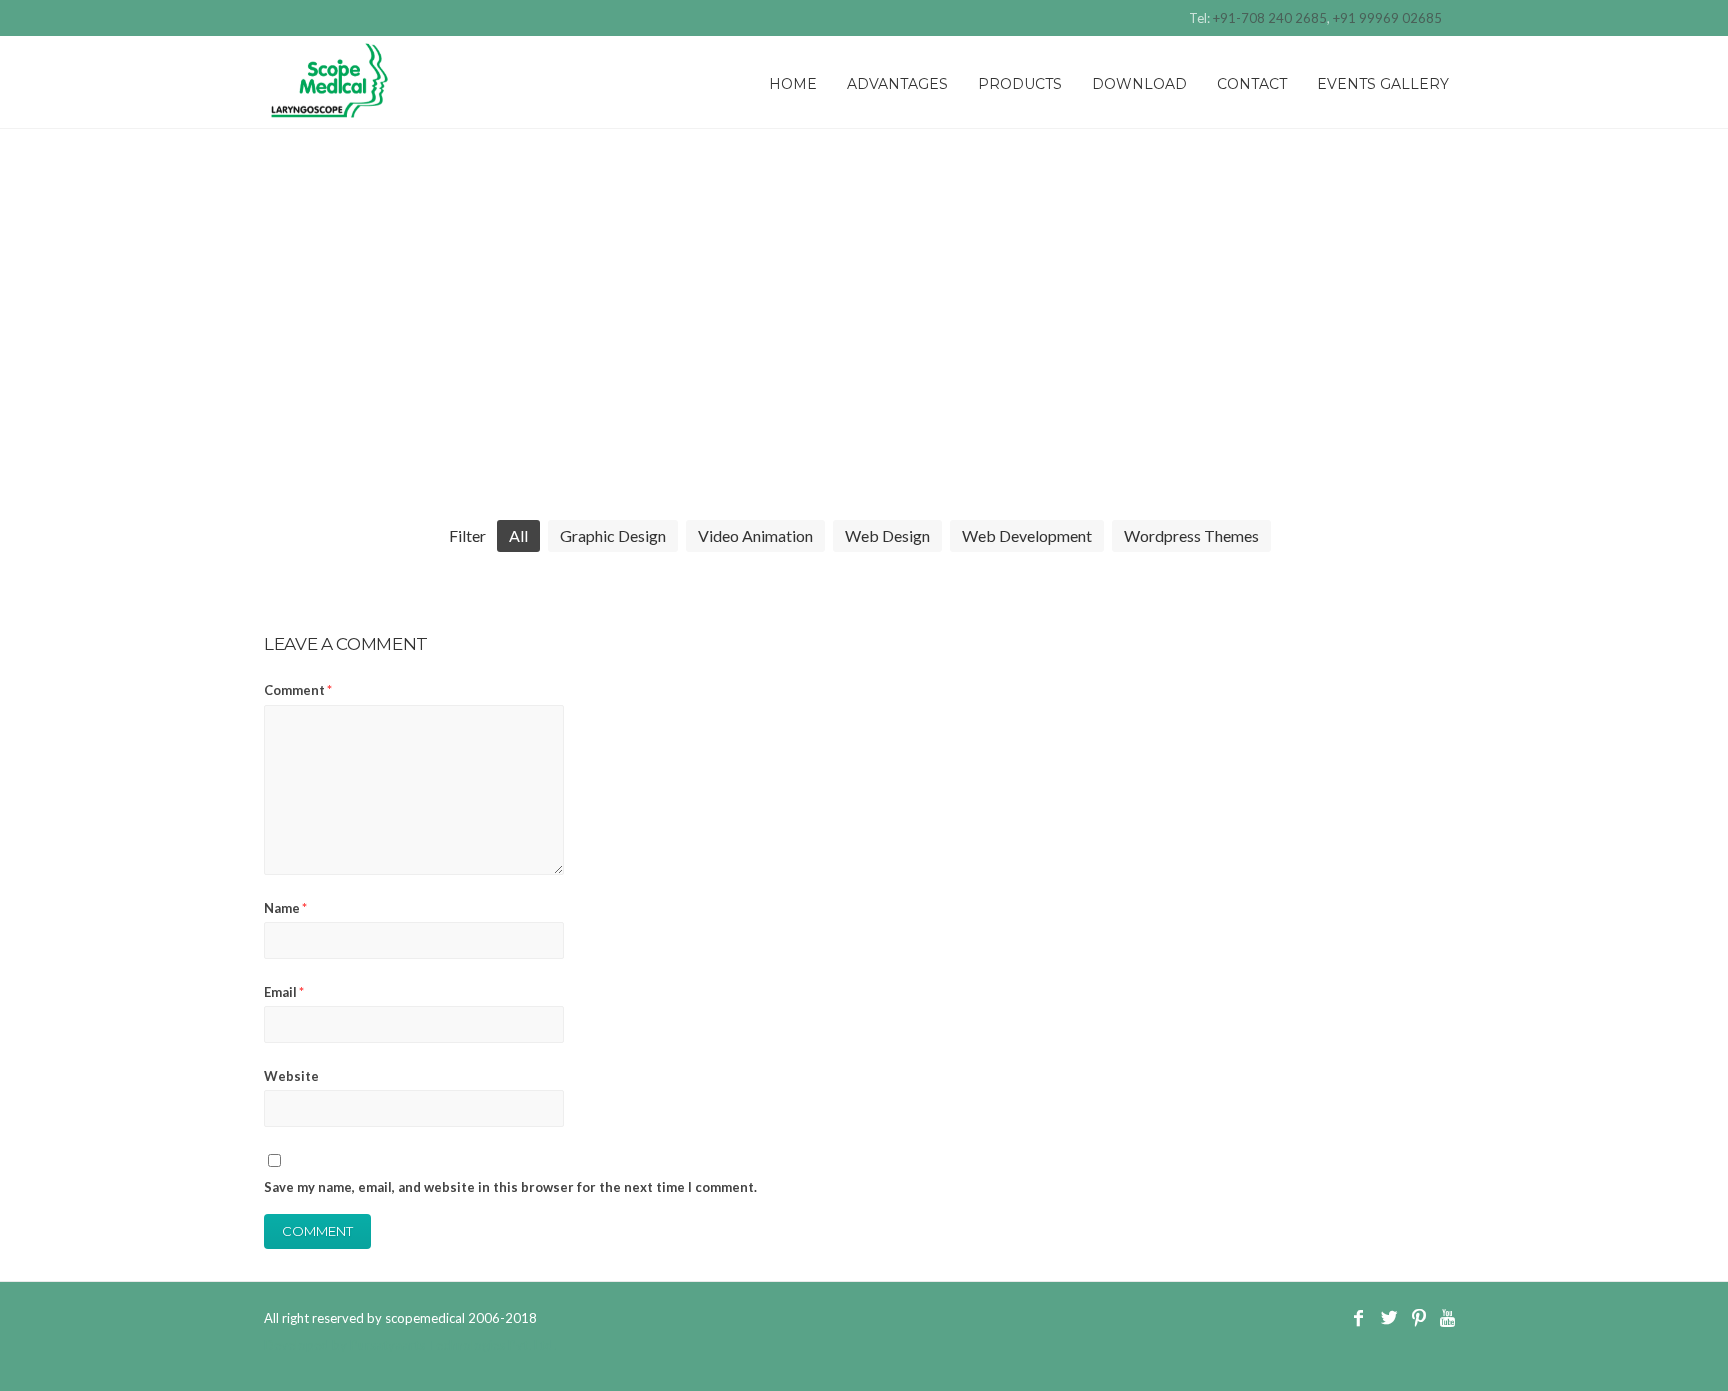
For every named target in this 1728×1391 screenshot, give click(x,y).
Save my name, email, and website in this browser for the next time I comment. (510, 1187)
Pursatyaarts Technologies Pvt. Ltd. (453, 1345)
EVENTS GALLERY (1383, 84)
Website (291, 1076)
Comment (298, 690)
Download (1139, 84)
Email (284, 992)
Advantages (897, 84)
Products (1020, 84)
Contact (1252, 84)
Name (285, 908)
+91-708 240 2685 (1270, 18)
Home (793, 84)
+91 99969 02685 (1387, 18)
